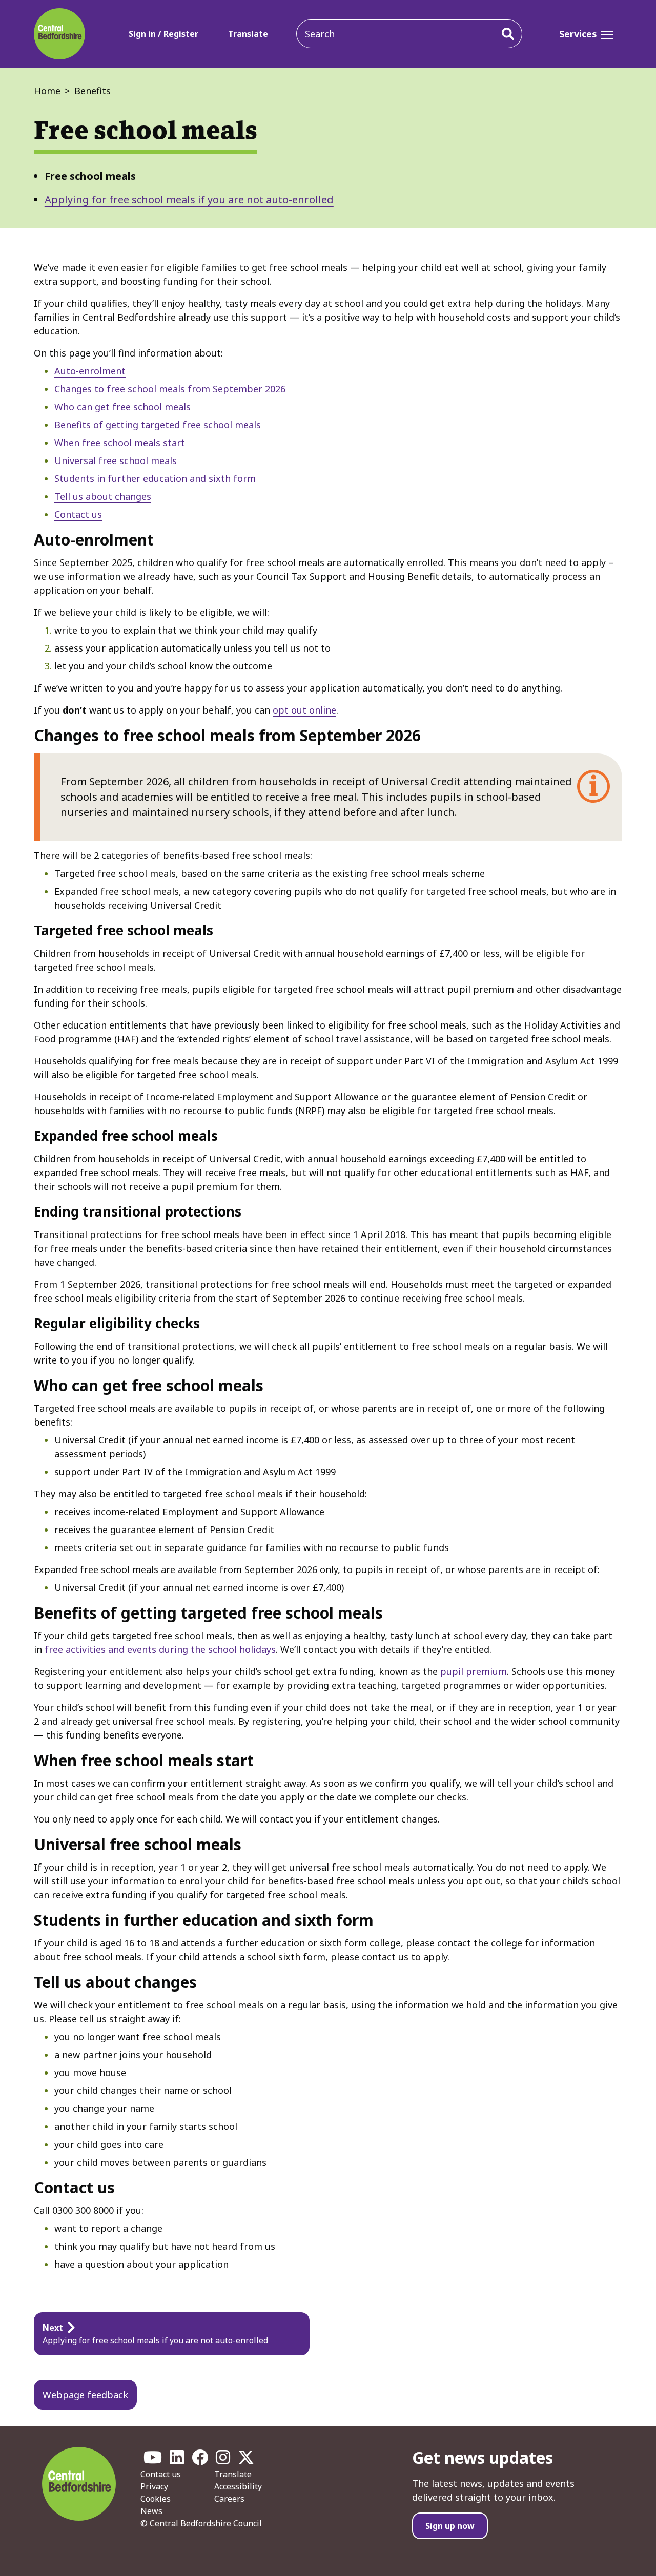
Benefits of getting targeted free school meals (158, 425)
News (151, 2511)
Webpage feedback (85, 2395)
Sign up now (450, 2526)
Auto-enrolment (90, 371)
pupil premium (474, 1671)
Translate (248, 34)
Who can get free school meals (122, 407)
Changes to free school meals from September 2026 (170, 389)
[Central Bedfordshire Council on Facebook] (200, 2460)
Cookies (156, 2499)
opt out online (304, 710)
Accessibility (238, 2486)
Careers (229, 2499)
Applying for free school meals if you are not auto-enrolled (189, 200)
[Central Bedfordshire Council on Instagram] (223, 2460)
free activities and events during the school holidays (160, 1649)
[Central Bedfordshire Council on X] (246, 2460)
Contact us (78, 514)
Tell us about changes (103, 496)
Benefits (93, 91)
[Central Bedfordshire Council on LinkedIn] (177, 2460)
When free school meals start (120, 443)
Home (47, 91)
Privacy (154, 2486)
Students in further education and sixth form (155, 478)
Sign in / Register (163, 34)
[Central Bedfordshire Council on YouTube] (153, 2460)
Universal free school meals (116, 460)
